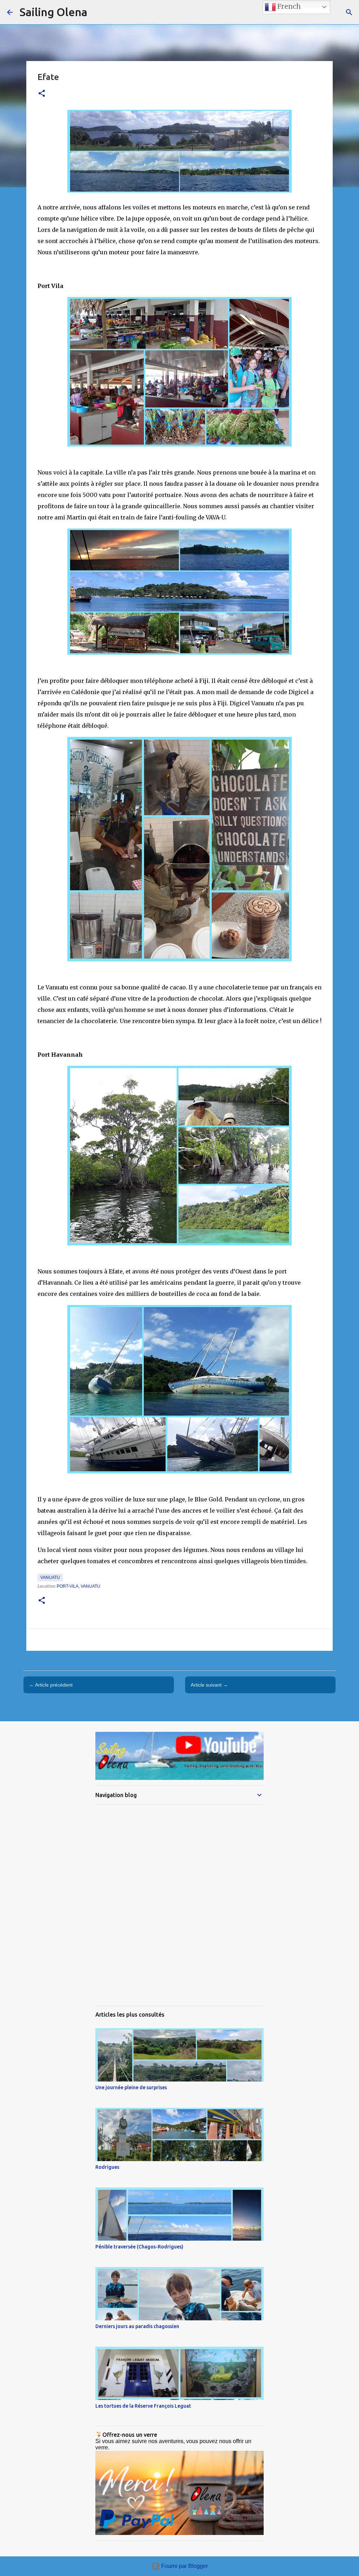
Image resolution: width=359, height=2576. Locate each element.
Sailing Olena (53, 12)
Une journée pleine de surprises (131, 2087)
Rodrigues (107, 2167)
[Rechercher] (349, 12)
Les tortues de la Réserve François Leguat (143, 2406)
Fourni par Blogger (184, 2566)
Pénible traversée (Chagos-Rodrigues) (139, 2247)
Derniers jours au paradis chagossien (137, 2326)
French (288, 6)
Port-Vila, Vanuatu (79, 1586)
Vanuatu (50, 1578)
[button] (42, 94)
